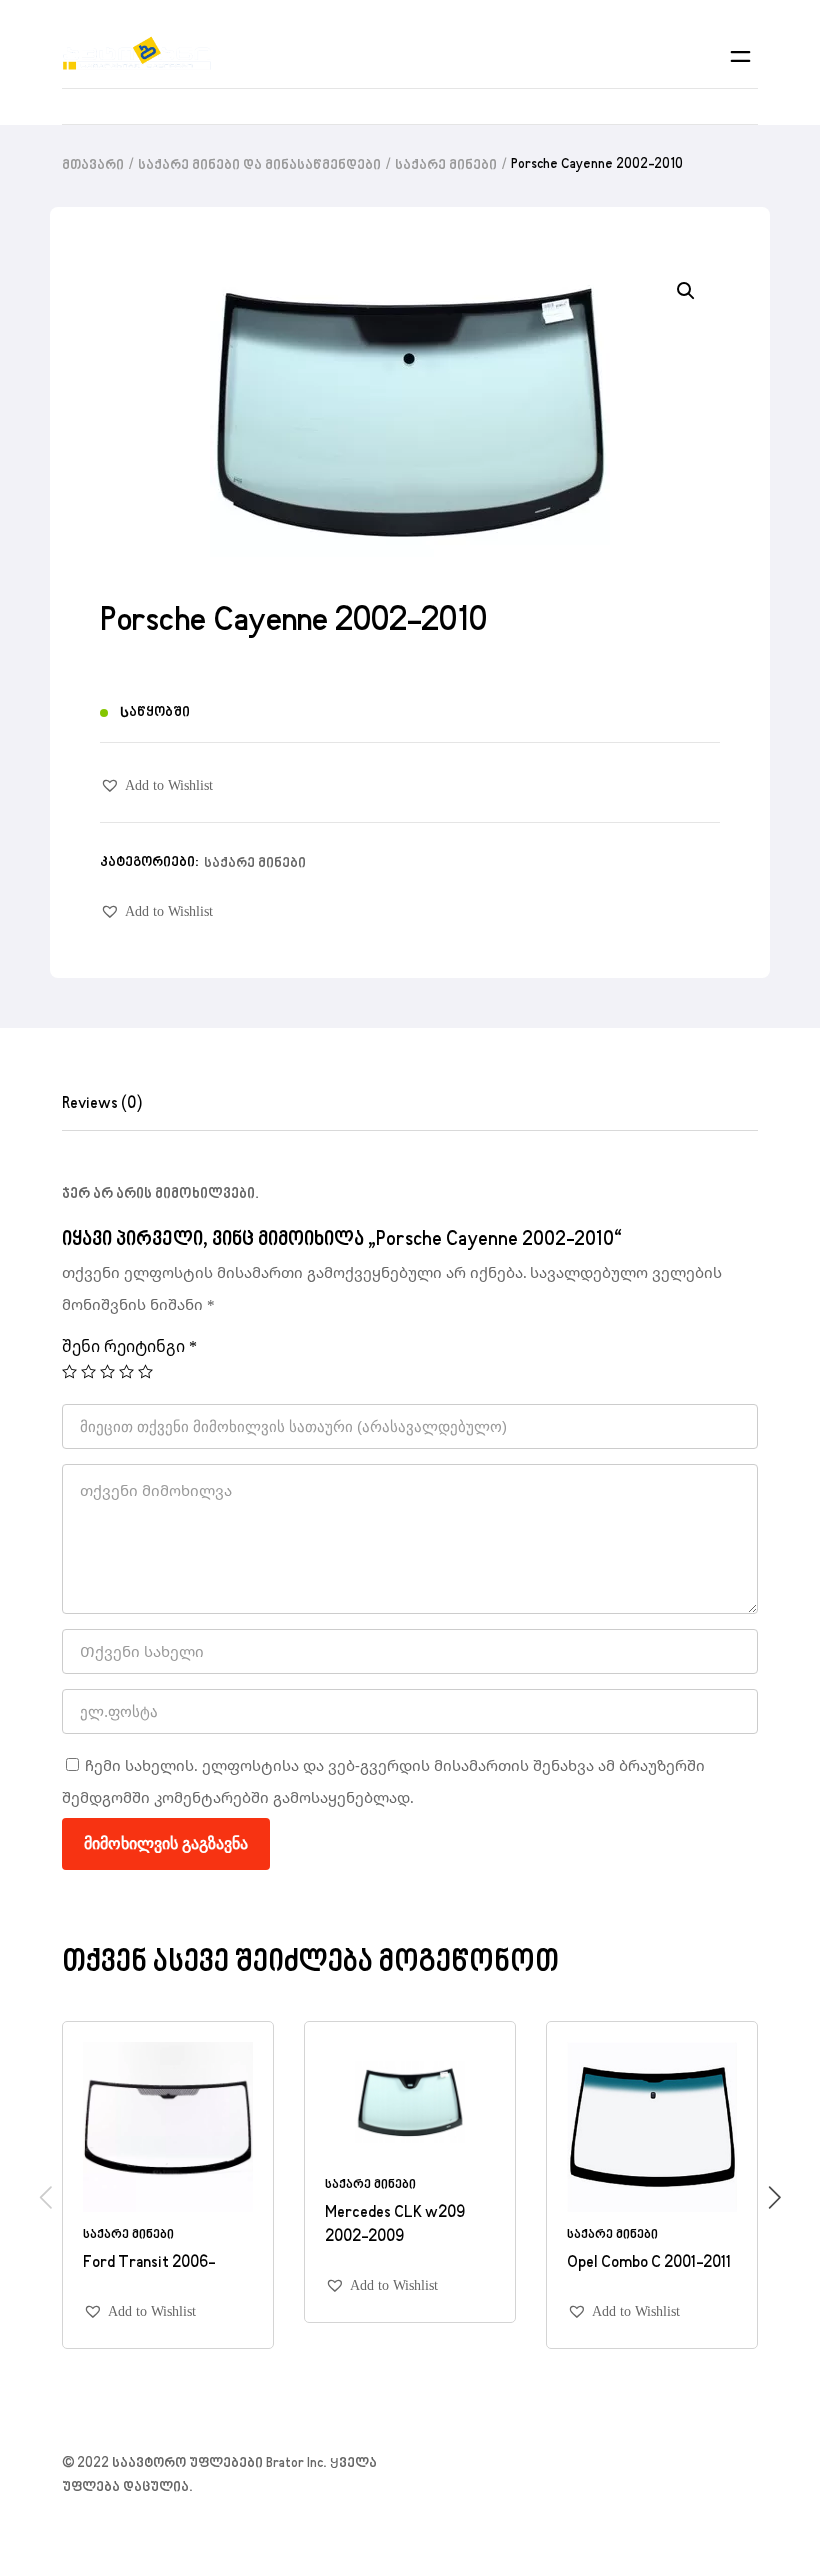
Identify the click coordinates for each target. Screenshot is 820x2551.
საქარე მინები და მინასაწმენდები (259, 166)
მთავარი (93, 166)
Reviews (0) (102, 1104)
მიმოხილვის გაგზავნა (166, 1843)
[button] (156, 785)
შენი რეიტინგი (129, 1346)
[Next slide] (774, 2196)
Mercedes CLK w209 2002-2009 (395, 2225)
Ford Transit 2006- (149, 2263)
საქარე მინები (446, 166)
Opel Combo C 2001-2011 (649, 2263)
